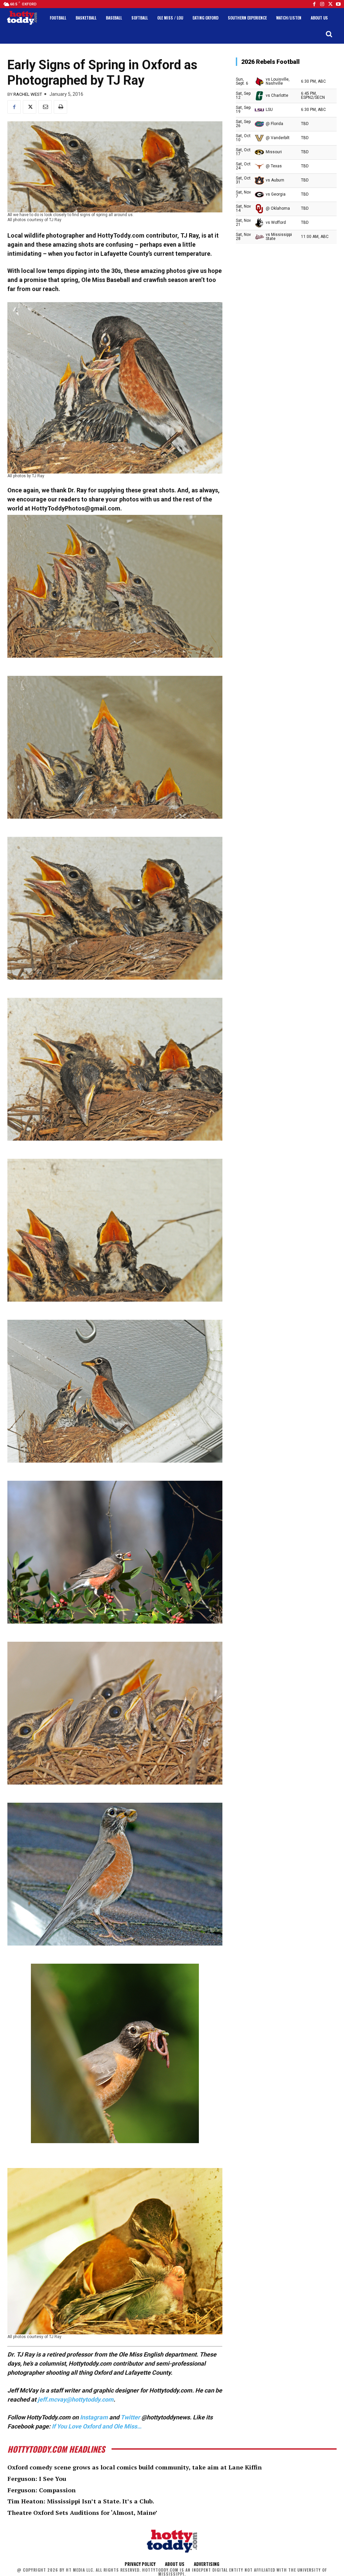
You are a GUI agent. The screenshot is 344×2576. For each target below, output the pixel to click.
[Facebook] (314, 4)
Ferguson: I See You (37, 2479)
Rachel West (28, 94)
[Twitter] (330, 4)
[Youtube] (338, 4)
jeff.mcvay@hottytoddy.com (76, 2399)
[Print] (60, 107)
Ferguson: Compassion (41, 2490)
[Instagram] (322, 4)
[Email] (45, 107)
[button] (329, 34)
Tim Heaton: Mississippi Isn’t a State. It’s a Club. (81, 2501)
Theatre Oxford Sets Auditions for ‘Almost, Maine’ (82, 2512)
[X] (30, 107)
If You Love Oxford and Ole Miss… (97, 2426)
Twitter (130, 2417)
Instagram (94, 2417)
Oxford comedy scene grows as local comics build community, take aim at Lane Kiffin (135, 2467)
